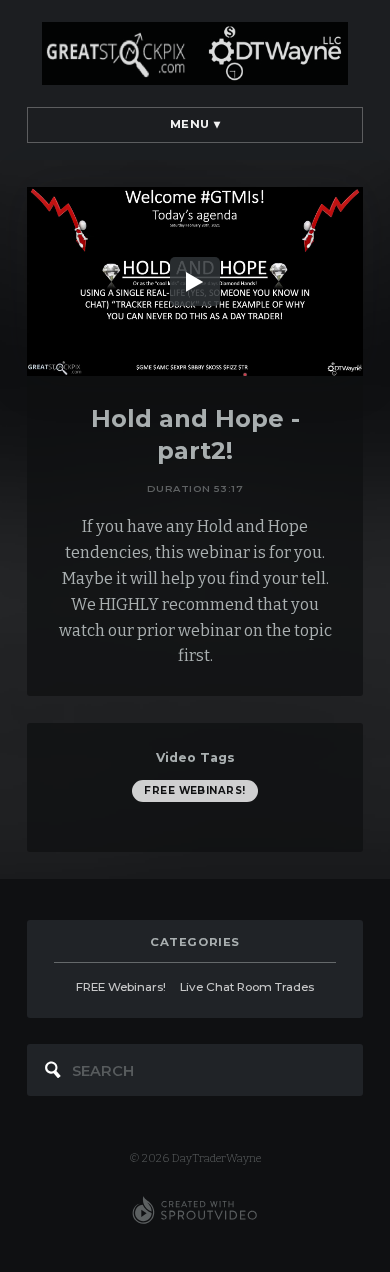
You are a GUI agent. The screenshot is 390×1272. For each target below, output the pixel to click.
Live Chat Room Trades (247, 987)
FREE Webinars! (195, 790)
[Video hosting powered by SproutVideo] (194, 1211)
